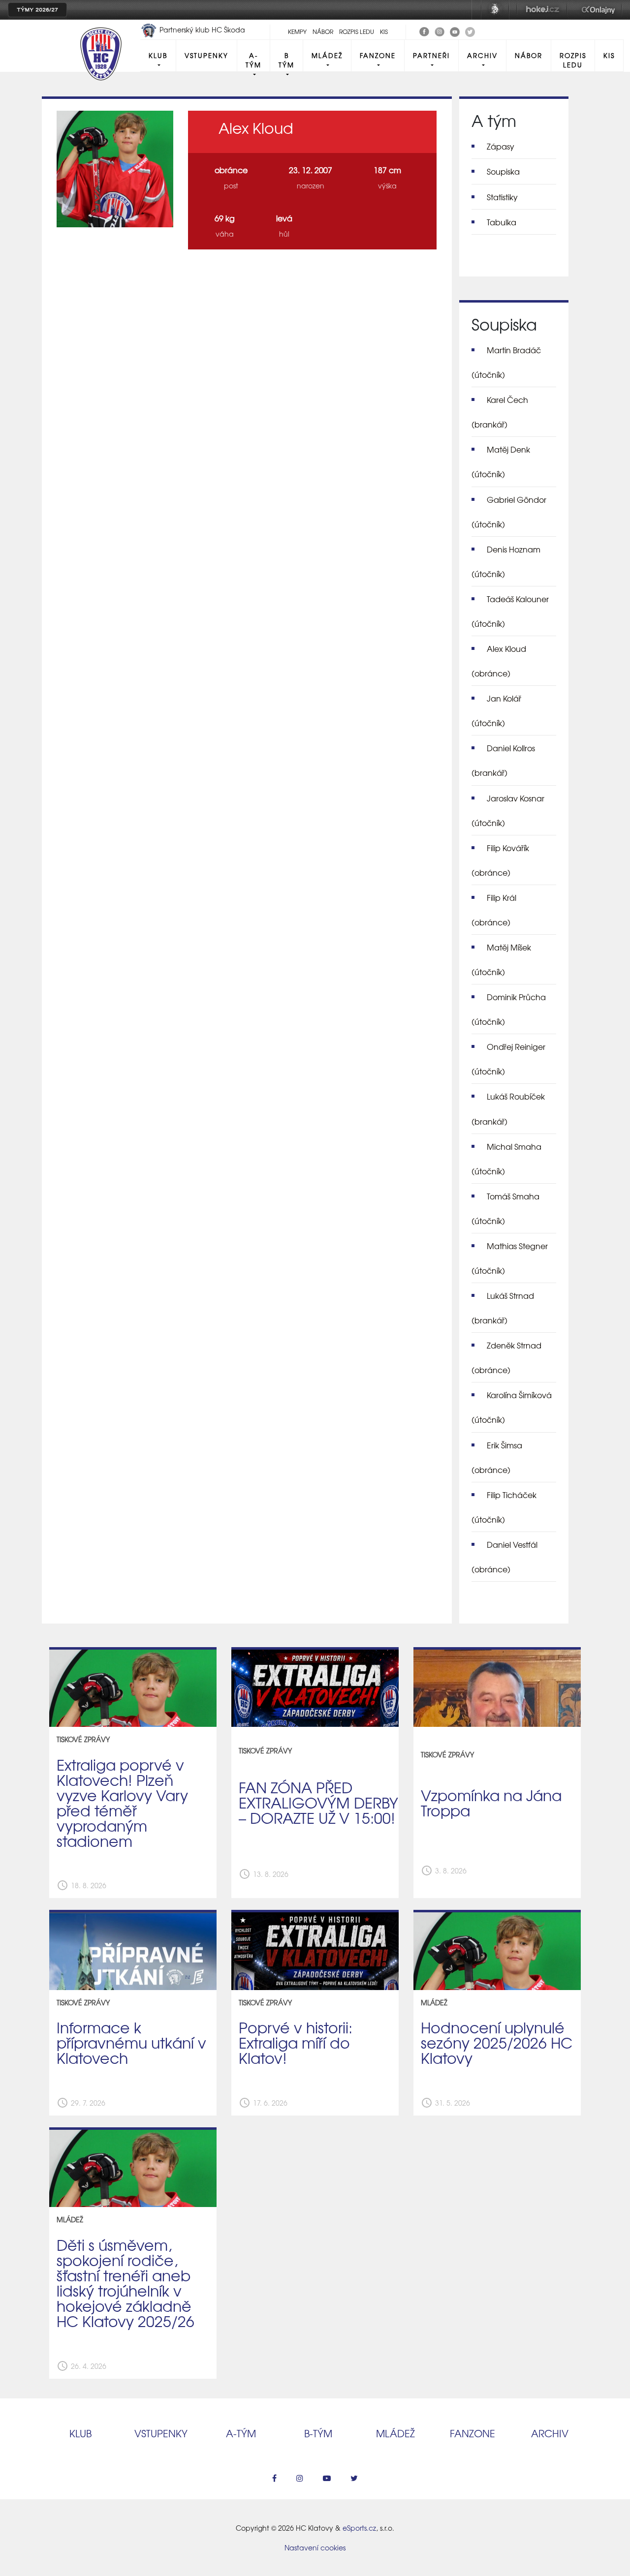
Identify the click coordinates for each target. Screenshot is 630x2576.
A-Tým (253, 60)
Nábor (323, 31)
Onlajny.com (598, 10)
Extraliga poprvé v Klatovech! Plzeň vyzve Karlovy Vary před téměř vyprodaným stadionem (122, 1802)
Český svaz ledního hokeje (495, 10)
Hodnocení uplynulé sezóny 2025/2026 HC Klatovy (497, 2042)
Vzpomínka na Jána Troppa (491, 1802)
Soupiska (503, 171)
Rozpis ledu (357, 31)
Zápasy (501, 146)
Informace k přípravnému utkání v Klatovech (131, 2042)
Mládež (327, 55)
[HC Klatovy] (424, 31)
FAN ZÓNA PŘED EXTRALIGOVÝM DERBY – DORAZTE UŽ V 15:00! (318, 1802)
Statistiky (502, 197)
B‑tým (318, 2433)
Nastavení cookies (315, 2547)
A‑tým (241, 2433)
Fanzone (378, 55)
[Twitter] (470, 31)
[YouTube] (455, 31)
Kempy (297, 31)
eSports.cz (359, 2528)
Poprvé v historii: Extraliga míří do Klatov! (296, 2042)
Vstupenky (206, 55)
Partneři (431, 55)
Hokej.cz (542, 10)
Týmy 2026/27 (37, 10)
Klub (158, 55)
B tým (286, 60)
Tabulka (502, 222)
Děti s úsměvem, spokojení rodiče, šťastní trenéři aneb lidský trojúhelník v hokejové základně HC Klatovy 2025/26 (126, 2282)
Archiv (482, 55)
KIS (384, 31)
